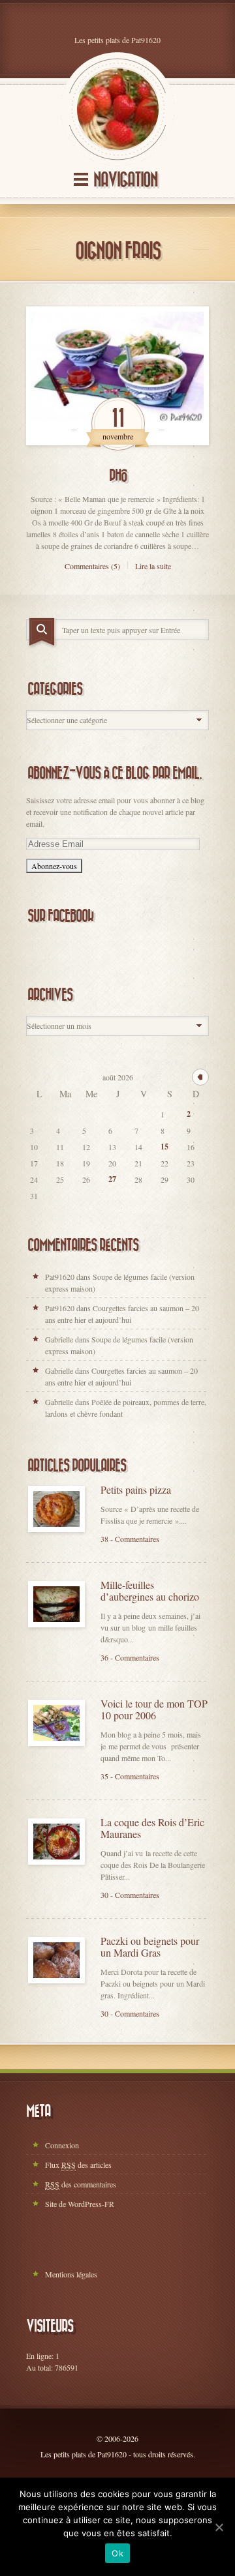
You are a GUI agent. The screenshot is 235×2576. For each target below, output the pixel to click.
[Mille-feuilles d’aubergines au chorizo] (56, 1604)
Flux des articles (78, 2165)
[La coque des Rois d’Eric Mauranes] (56, 1842)
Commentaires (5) (92, 566)
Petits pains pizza (136, 1490)
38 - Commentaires (130, 1539)
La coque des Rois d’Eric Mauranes (152, 1828)
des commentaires (81, 2184)
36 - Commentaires (130, 1657)
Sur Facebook (60, 916)
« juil (200, 1077)
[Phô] (117, 376)
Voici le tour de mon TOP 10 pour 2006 (154, 1710)
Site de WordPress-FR (80, 2204)
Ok (117, 2553)
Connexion (62, 2145)
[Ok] (219, 2527)
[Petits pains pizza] (56, 1509)
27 (112, 1179)
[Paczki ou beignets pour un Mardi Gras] (56, 1960)
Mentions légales (71, 2274)
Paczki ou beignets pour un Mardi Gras (150, 1947)
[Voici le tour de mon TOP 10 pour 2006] (56, 1723)
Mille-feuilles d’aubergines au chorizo (150, 1591)
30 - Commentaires (130, 1895)
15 (164, 1147)
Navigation (125, 180)
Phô (118, 476)
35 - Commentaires (130, 1776)
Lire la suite (153, 566)
